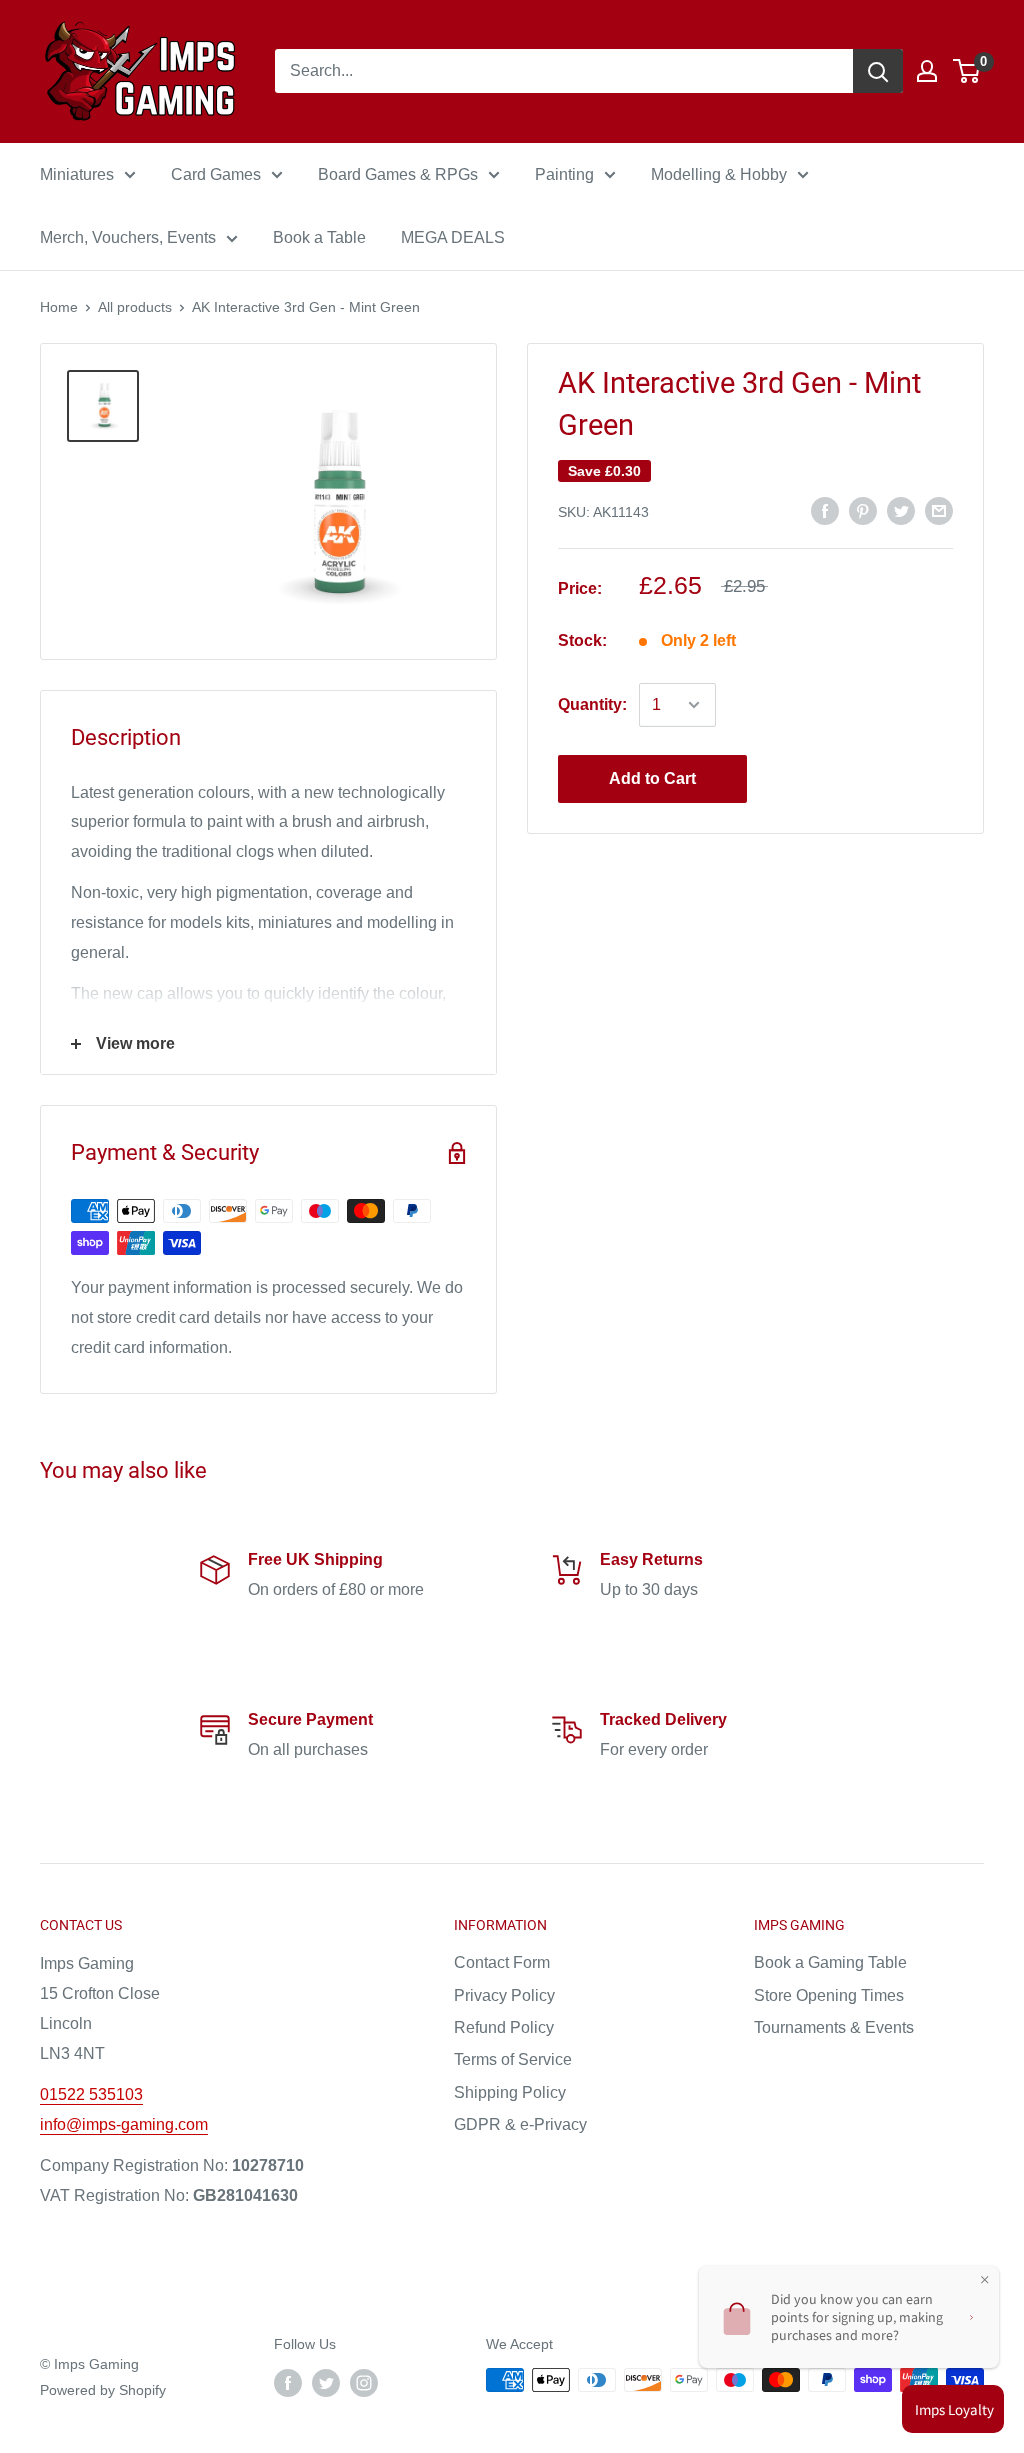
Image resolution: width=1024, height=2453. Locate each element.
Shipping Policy (510, 2092)
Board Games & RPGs (398, 174)
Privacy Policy (504, 1995)
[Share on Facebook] (825, 511)
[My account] (927, 71)
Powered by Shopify (103, 2390)
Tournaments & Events (834, 2027)
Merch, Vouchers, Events (128, 237)
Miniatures (77, 174)
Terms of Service (513, 2059)
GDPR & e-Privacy (520, 2124)
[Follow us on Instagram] (364, 2382)
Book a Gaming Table (830, 1962)
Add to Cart (652, 778)
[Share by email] (939, 511)
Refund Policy (504, 2027)
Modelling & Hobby (719, 174)
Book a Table (319, 237)
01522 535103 (91, 2094)
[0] (967, 71)
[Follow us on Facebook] (288, 2382)
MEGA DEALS (453, 237)
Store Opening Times (829, 1995)
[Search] (878, 71)
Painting (564, 174)
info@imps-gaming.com (124, 2124)
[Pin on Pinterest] (863, 511)
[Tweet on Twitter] (901, 511)
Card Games (216, 174)
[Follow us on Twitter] (326, 2382)
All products (135, 307)
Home (59, 307)
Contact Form (502, 1962)
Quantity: (592, 704)
